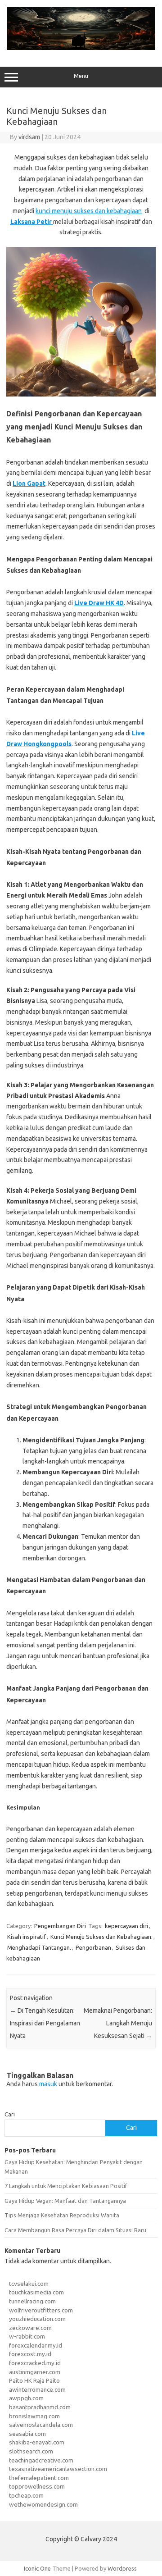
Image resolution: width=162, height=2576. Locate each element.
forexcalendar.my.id (36, 2345)
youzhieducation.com (37, 2319)
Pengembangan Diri (60, 1926)
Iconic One (37, 2568)
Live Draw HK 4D (99, 603)
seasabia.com (27, 2434)
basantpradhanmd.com (40, 2407)
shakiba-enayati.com (37, 2442)
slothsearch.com (31, 2451)
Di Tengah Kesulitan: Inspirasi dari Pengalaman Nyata (45, 2023)
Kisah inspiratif (27, 1937)
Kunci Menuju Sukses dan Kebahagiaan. (101, 1937)
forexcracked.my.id (35, 2363)
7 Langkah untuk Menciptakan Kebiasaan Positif (66, 2186)
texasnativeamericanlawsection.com (58, 2469)
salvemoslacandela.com (41, 2425)
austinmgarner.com (35, 2372)
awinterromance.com (37, 2389)
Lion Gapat (29, 483)
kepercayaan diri (126, 1926)
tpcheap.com (26, 2495)
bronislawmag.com (34, 2416)
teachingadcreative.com (41, 2460)
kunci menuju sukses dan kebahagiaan (89, 211)
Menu (81, 76)
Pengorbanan (93, 1947)
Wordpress (122, 2568)
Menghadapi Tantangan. (39, 1947)
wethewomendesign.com (43, 2504)
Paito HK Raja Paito (34, 2380)
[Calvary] (81, 48)
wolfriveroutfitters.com (41, 2310)
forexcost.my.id (30, 2354)
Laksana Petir (32, 222)
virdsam (29, 137)
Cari (10, 2114)
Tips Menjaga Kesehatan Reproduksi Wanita (62, 2215)
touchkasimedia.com (36, 2292)
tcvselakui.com (29, 2284)
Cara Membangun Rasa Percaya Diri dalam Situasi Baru (75, 2230)
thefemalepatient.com (39, 2478)
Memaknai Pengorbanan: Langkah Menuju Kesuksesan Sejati (118, 2023)
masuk (48, 2084)
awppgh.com (26, 2398)
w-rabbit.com (27, 2336)
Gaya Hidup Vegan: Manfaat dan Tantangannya (65, 2201)
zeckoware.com (30, 2328)
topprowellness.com (37, 2486)
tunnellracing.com (32, 2301)
